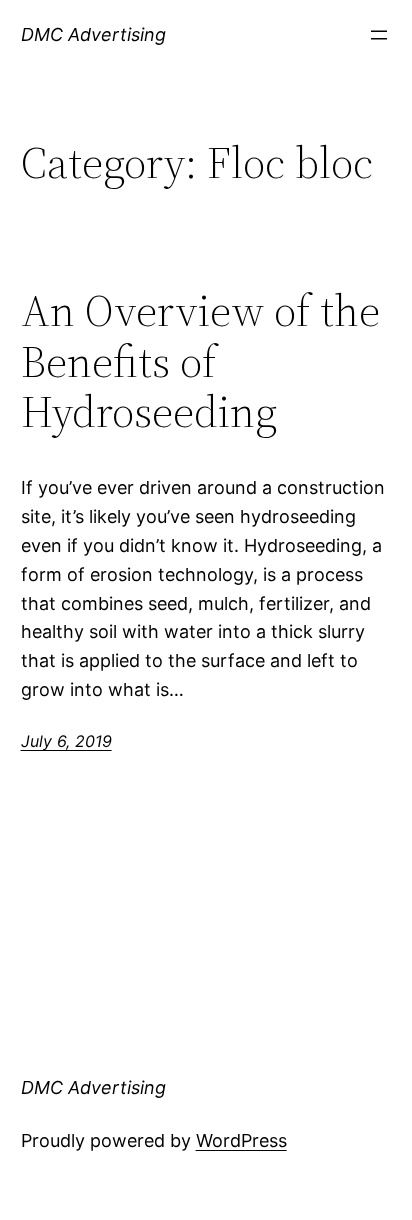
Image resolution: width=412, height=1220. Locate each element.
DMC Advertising (93, 34)
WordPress (241, 1140)
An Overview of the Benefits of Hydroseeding (200, 362)
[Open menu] (379, 35)
